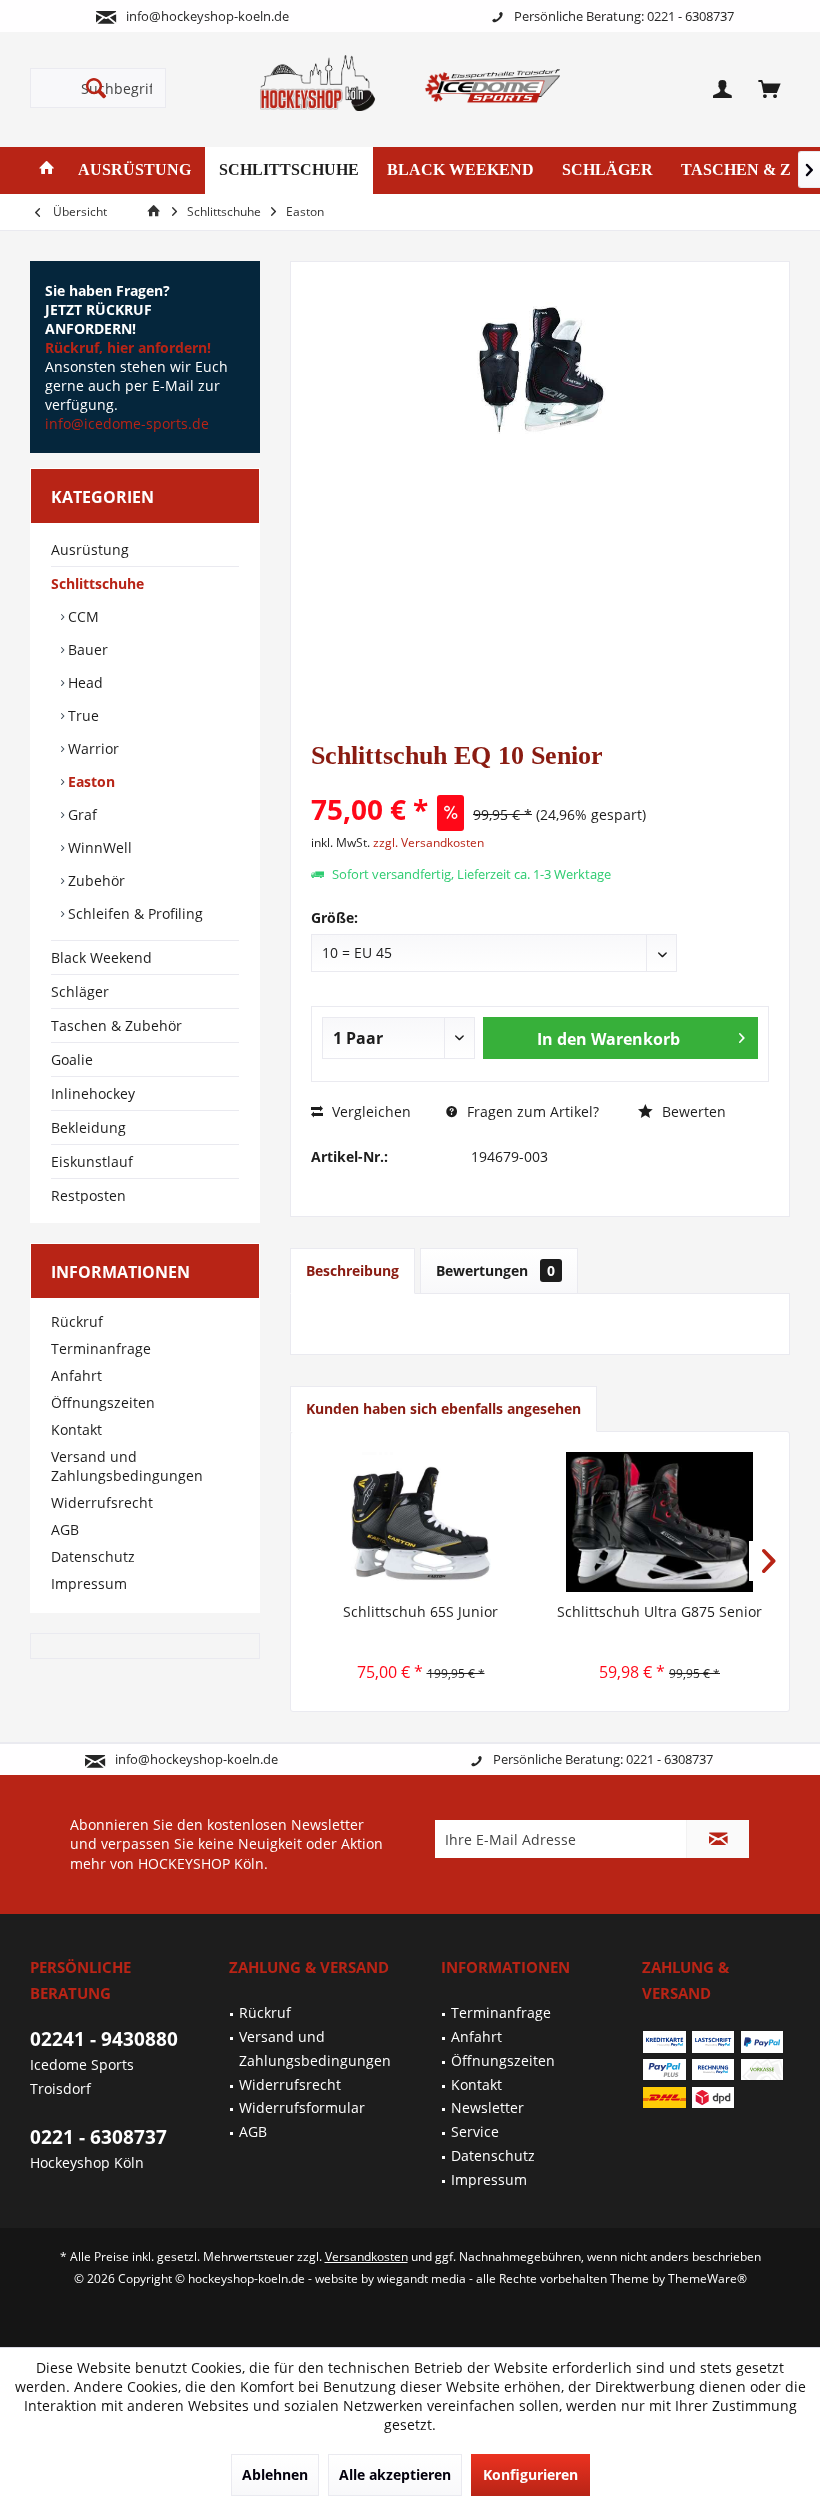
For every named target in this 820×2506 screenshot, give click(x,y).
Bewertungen (495, 1270)
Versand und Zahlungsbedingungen (127, 1466)
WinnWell (98, 847)
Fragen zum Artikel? (531, 1111)
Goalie (72, 1059)
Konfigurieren (530, 2474)
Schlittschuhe (97, 583)
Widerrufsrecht (102, 1502)
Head (83, 682)
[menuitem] (769, 88)
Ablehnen (275, 2474)
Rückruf (77, 1321)
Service (475, 2131)
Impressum (89, 1583)
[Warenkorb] (769, 88)
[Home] (47, 170)
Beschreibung (352, 1270)
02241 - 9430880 (104, 2039)
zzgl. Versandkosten (428, 842)
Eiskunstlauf (92, 1161)
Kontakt (76, 1429)
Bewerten (692, 1111)
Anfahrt (76, 1375)
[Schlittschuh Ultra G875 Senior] (659, 1522)
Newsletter (487, 2107)
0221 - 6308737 (98, 2137)
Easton (89, 781)
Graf (80, 814)
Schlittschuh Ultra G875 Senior (659, 1611)
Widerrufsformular (302, 2107)
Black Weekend (101, 957)
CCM (81, 616)
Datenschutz (93, 1556)
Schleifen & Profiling (133, 913)
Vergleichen (369, 1111)
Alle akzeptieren (395, 2474)
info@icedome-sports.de (127, 423)
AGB (65, 1529)
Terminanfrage (101, 1348)
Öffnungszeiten (103, 1402)
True (81, 715)
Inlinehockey (93, 1093)
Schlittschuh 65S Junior (420, 1611)
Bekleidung (88, 1127)
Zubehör (94, 880)
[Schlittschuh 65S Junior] (420, 1522)
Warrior (91, 748)
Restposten (88, 1195)
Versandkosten (366, 2256)
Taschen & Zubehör (116, 1025)
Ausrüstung (90, 549)
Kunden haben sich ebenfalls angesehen (443, 1408)
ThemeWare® (707, 2278)
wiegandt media (421, 2278)
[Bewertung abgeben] (540, 782)
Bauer (86, 649)
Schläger (80, 991)
